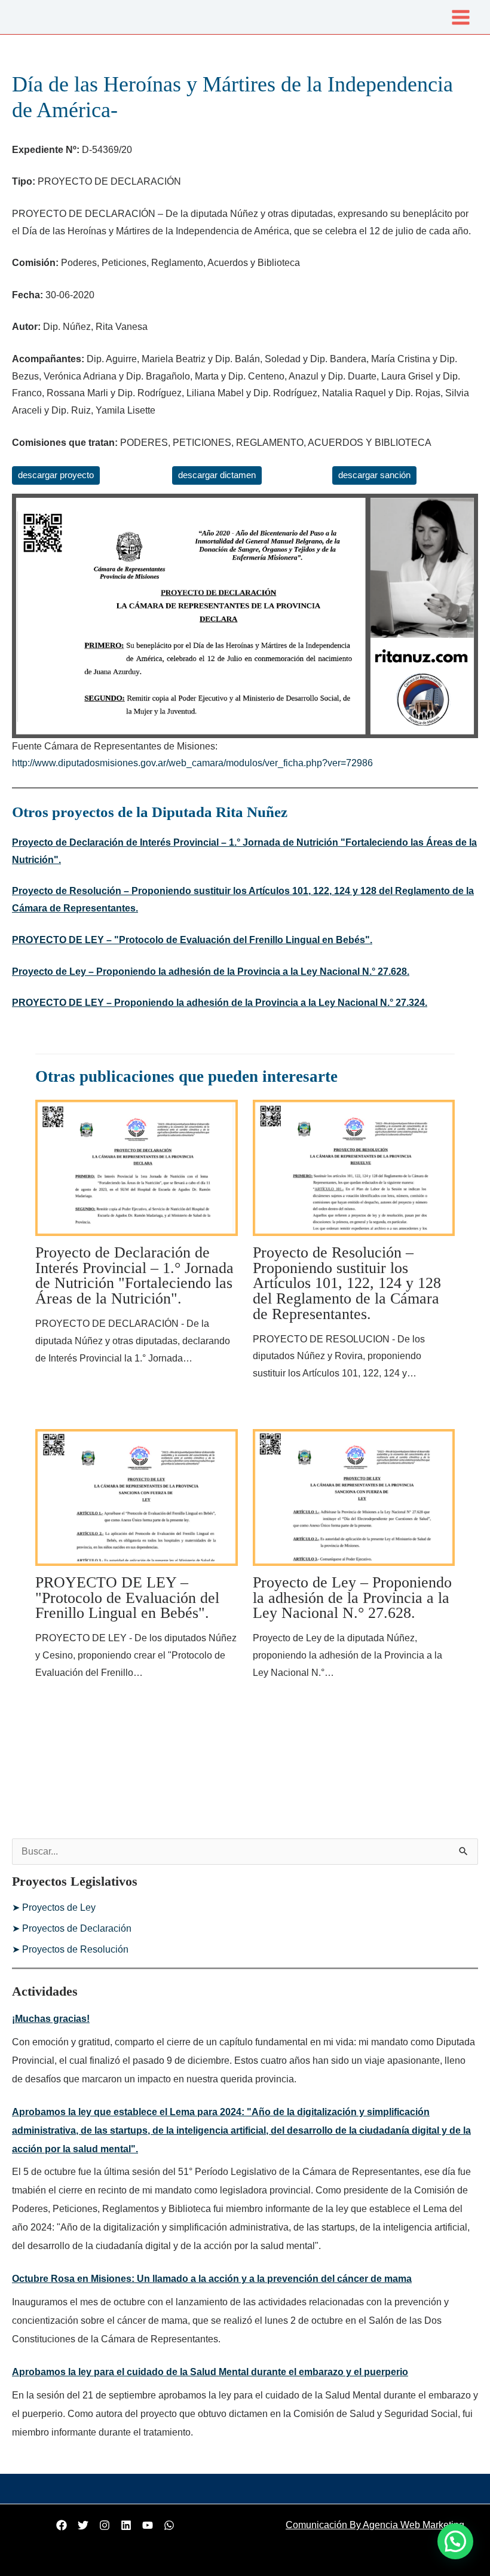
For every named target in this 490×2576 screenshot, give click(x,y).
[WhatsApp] (169, 2525)
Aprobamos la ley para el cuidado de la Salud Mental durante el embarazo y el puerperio (210, 2372)
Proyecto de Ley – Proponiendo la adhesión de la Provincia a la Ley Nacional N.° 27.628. (211, 972)
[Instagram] (105, 2525)
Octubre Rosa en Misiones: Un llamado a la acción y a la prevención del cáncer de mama (212, 2279)
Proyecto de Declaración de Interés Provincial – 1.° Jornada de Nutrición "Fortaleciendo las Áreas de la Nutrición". (134, 1275)
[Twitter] (83, 2525)
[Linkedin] (126, 2525)
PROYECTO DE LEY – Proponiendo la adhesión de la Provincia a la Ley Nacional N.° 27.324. (220, 1003)
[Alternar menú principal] (461, 17)
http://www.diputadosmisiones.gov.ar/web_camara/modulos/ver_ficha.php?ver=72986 (192, 763)
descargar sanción (374, 475)
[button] (455, 2541)
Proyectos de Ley (59, 1907)
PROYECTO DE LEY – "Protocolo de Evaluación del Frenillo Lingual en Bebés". (192, 940)
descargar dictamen (217, 475)
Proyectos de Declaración (77, 1928)
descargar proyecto (56, 475)
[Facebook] (62, 2525)
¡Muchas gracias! (51, 2019)
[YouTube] (148, 2525)
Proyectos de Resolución (75, 1949)
